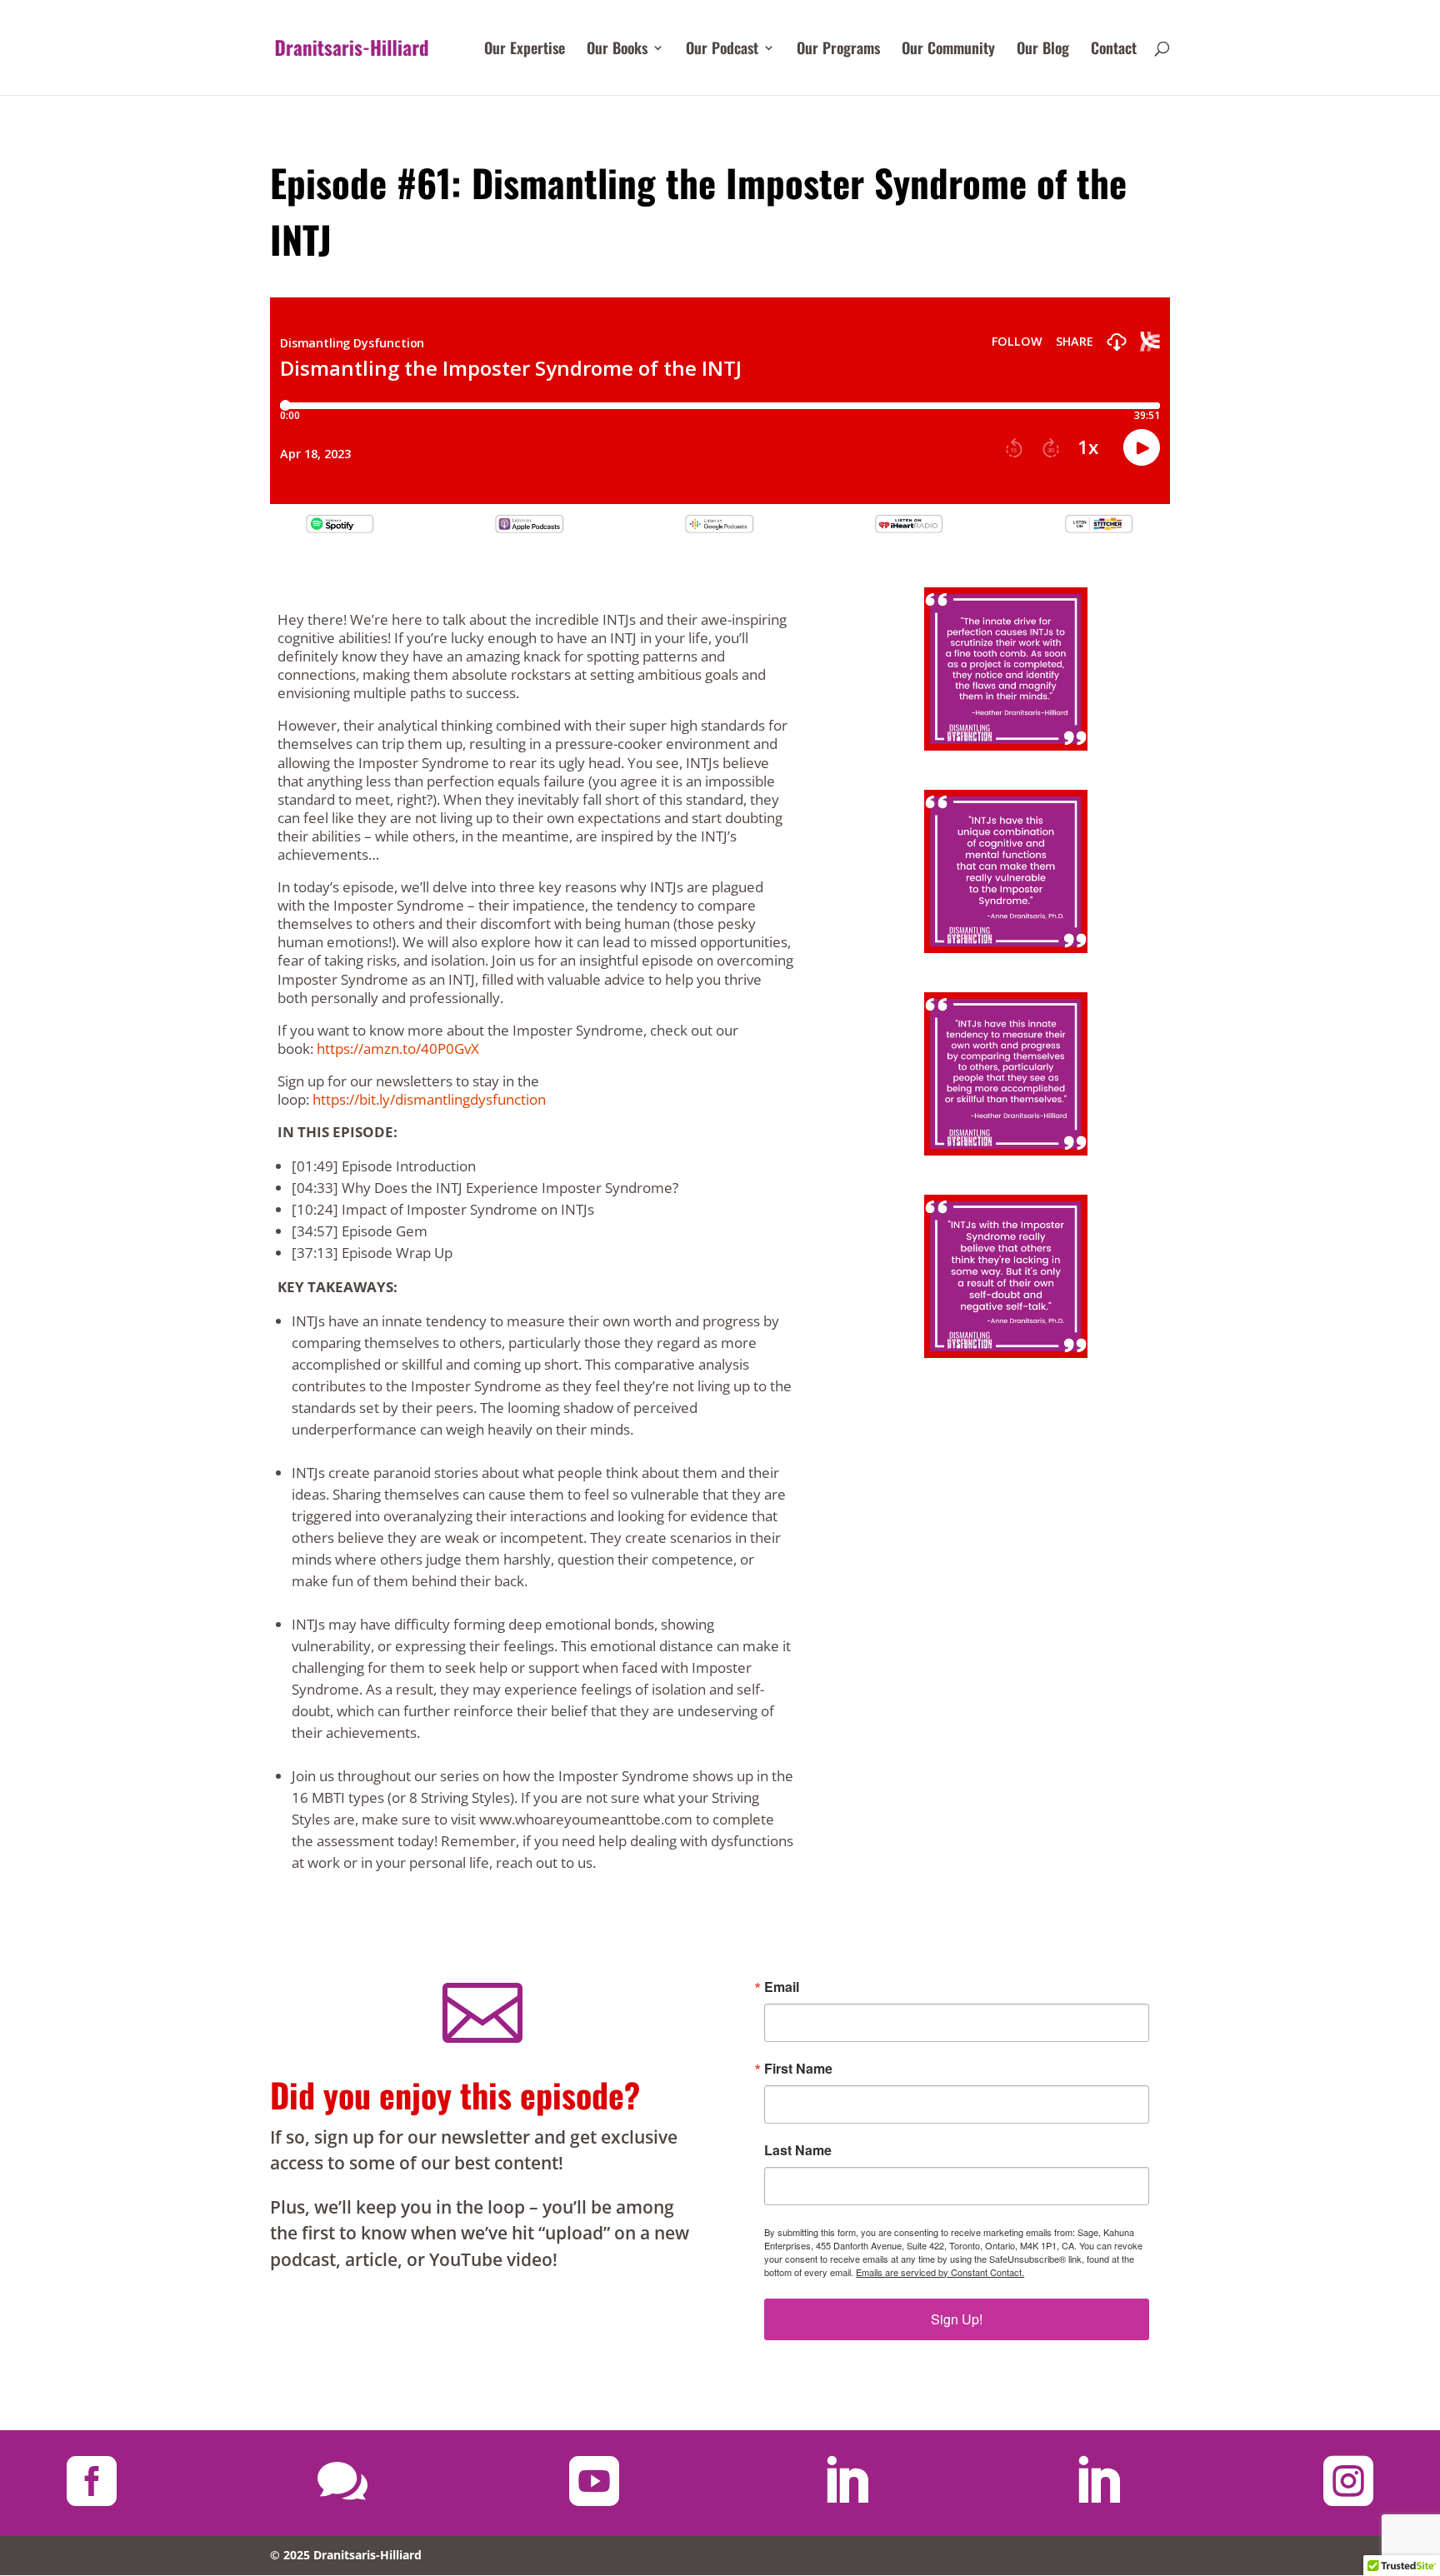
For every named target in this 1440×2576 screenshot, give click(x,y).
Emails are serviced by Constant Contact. (940, 2272)
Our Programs (838, 50)
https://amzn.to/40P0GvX (398, 1048)
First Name (798, 2069)
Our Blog (1043, 50)
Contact (1114, 50)
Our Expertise (525, 50)
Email (782, 1987)
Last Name (798, 2150)
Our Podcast (722, 50)
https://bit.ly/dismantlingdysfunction (429, 1099)
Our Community (948, 50)
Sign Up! (957, 2319)
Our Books (617, 50)
